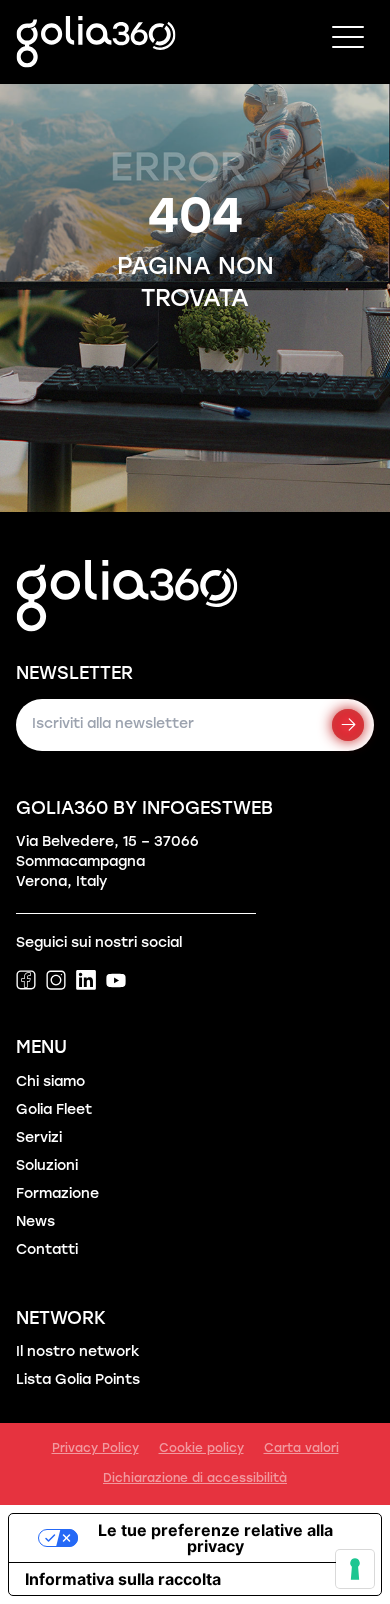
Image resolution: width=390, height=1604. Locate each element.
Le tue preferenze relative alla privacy (215, 1538)
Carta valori (301, 1449)
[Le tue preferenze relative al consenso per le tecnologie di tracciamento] (355, 1569)
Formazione (57, 1194)
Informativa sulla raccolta (123, 1579)
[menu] (348, 42)
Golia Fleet (54, 1110)
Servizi (39, 1138)
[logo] (96, 42)
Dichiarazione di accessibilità (195, 1479)
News (35, 1222)
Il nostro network (78, 1352)
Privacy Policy (95, 1449)
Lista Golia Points (78, 1380)
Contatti (47, 1250)
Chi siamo (50, 1082)
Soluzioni (47, 1166)
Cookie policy (201, 1449)
